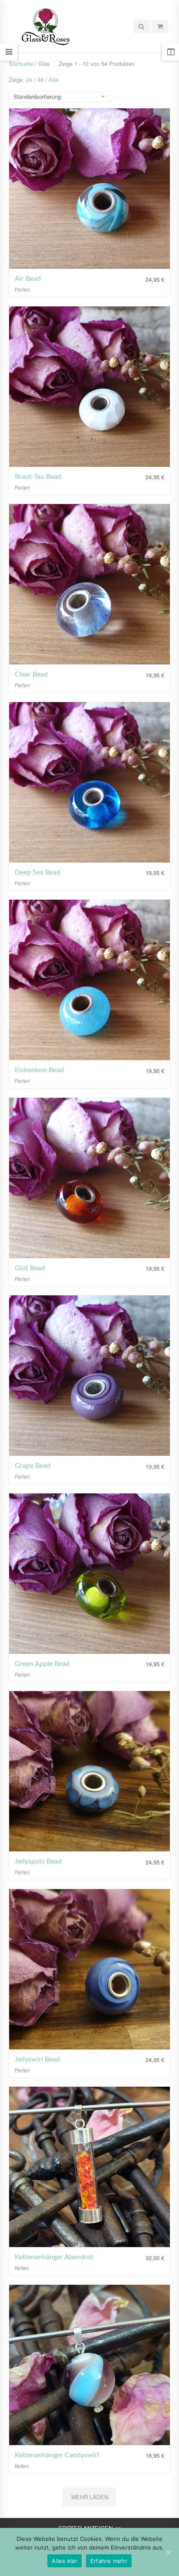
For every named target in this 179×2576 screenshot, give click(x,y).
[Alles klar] (168, 2552)
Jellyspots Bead (38, 1861)
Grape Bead (33, 1466)
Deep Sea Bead (38, 872)
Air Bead (28, 279)
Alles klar (65, 2561)
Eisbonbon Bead (39, 1070)
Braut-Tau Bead (38, 477)
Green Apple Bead (42, 1664)
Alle (53, 80)
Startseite (21, 63)
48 (40, 80)
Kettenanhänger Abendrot (54, 2257)
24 (29, 80)
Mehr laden (90, 2497)
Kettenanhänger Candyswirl (57, 2455)
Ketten (22, 2268)
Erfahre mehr (109, 2561)
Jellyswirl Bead (37, 2059)
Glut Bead (30, 1268)
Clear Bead (31, 674)
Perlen (22, 289)
